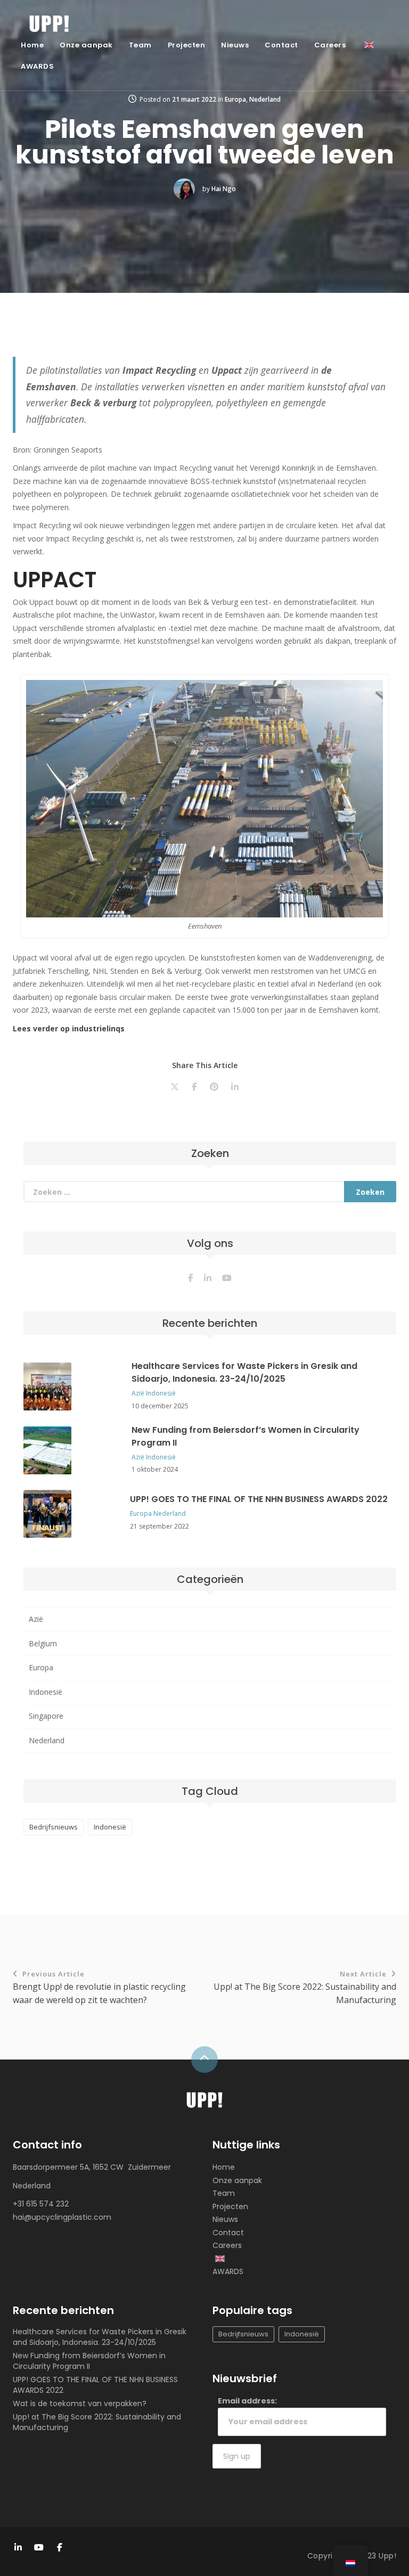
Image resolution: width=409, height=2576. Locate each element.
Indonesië (161, 1393)
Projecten (187, 45)
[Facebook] (194, 1087)
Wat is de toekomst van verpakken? (80, 2403)
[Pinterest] (214, 1087)
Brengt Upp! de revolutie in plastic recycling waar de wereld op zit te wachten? (99, 1987)
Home (32, 45)
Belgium (43, 1643)
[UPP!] (204, 2102)
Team (140, 45)
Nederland (265, 99)
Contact (281, 45)
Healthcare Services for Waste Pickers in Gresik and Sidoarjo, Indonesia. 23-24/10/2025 (244, 1372)
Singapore (46, 1716)
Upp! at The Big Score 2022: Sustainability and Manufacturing (305, 1987)
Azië (138, 1393)
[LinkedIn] (235, 1087)
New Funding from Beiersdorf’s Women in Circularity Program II (89, 2361)
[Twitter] (175, 1087)
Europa (235, 99)
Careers (330, 45)
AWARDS (37, 66)
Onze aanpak (86, 45)
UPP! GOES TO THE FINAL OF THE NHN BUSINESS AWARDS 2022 (259, 1499)
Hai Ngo (224, 189)
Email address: (247, 2401)
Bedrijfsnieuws (54, 1827)
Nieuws (235, 45)
